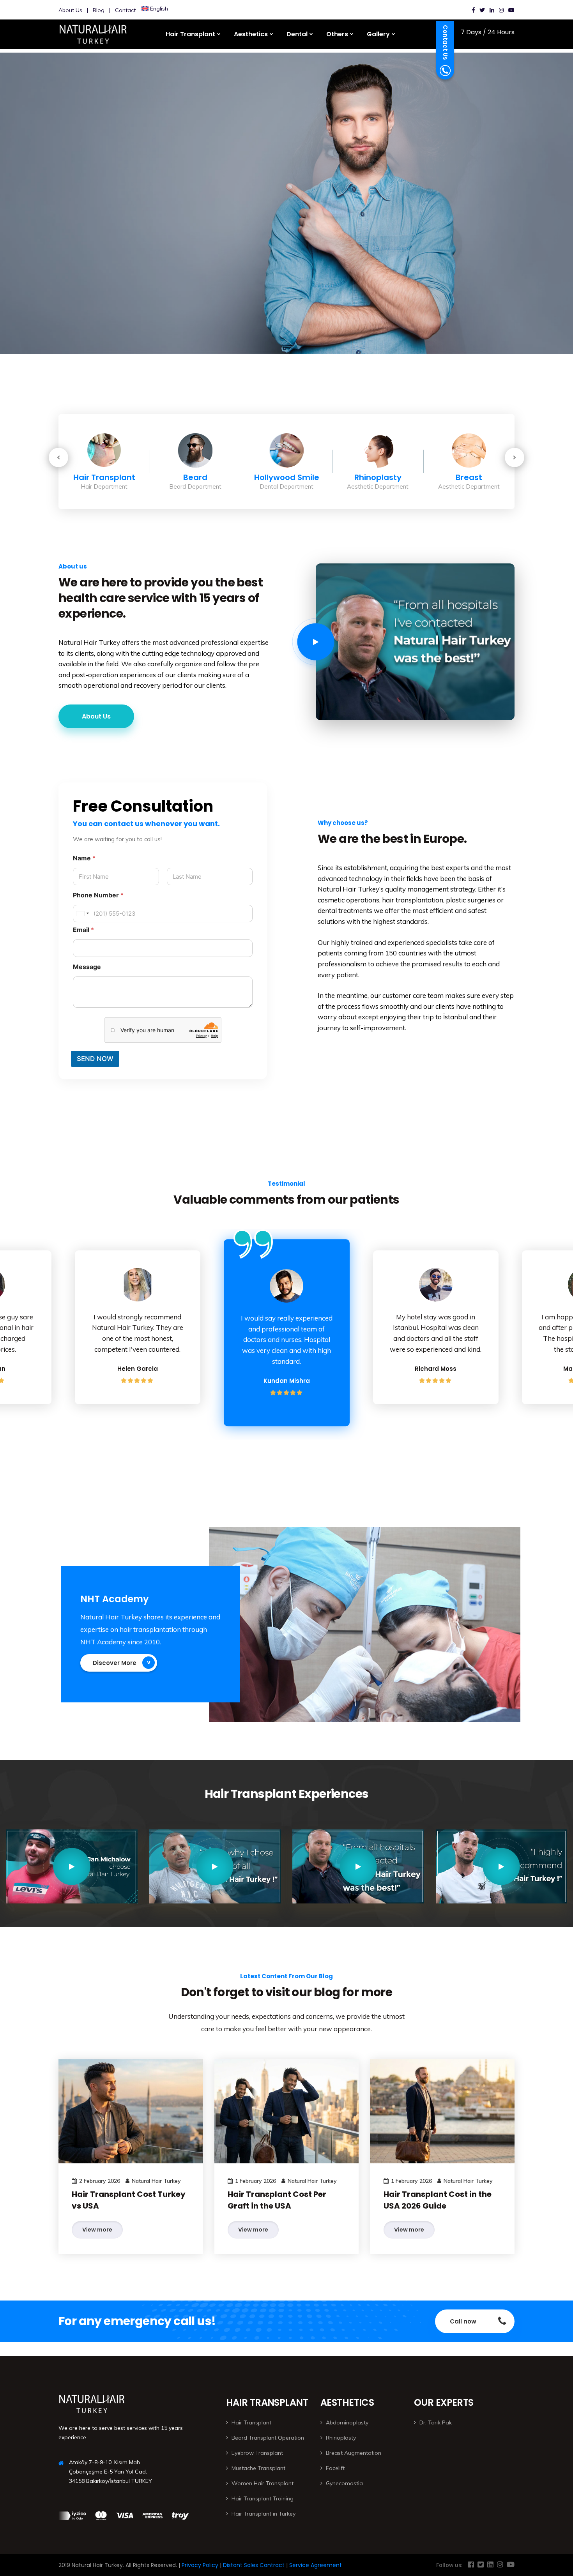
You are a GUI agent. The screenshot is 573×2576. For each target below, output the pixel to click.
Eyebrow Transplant (257, 2453)
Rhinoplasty (341, 2438)
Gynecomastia (344, 2483)
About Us (70, 10)
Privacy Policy (199, 2565)
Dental (297, 34)
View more (97, 2230)
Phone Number (98, 895)
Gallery (378, 34)
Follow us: (449, 2565)
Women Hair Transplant (263, 2483)
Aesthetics (251, 34)
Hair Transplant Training (263, 2498)
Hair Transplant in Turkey (264, 2514)
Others (337, 34)
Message (87, 967)
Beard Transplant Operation (268, 2438)
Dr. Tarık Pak (436, 2422)
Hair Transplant (190, 34)
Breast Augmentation (354, 2453)
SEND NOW (95, 1059)
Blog (99, 10)
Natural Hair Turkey (156, 2181)
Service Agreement (315, 2565)
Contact (125, 10)
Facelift (335, 2468)
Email (83, 930)
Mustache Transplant (258, 2468)
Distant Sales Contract (253, 2565)
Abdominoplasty (347, 2422)
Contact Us (445, 42)
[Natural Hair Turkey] (84, 31)
